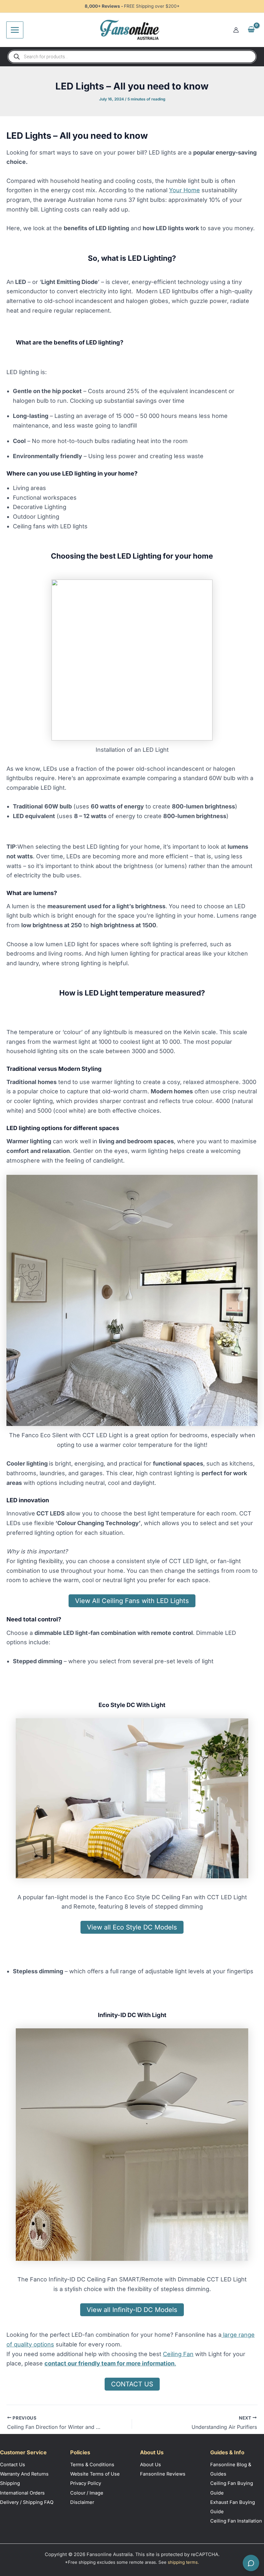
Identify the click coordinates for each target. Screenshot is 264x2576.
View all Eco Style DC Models (132, 1927)
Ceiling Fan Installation (236, 2521)
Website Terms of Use (95, 2474)
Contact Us (13, 2465)
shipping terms (183, 2562)
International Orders (22, 2493)
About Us (151, 2465)
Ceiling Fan (178, 2354)
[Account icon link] (236, 30)
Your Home (184, 190)
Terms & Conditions (92, 2465)
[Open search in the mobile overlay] (132, 57)
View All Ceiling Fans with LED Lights (132, 1601)
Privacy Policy (86, 2483)
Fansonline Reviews (163, 2474)
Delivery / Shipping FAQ (27, 2502)
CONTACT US (132, 2384)
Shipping (10, 2483)
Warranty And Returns (24, 2474)
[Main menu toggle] (15, 30)
